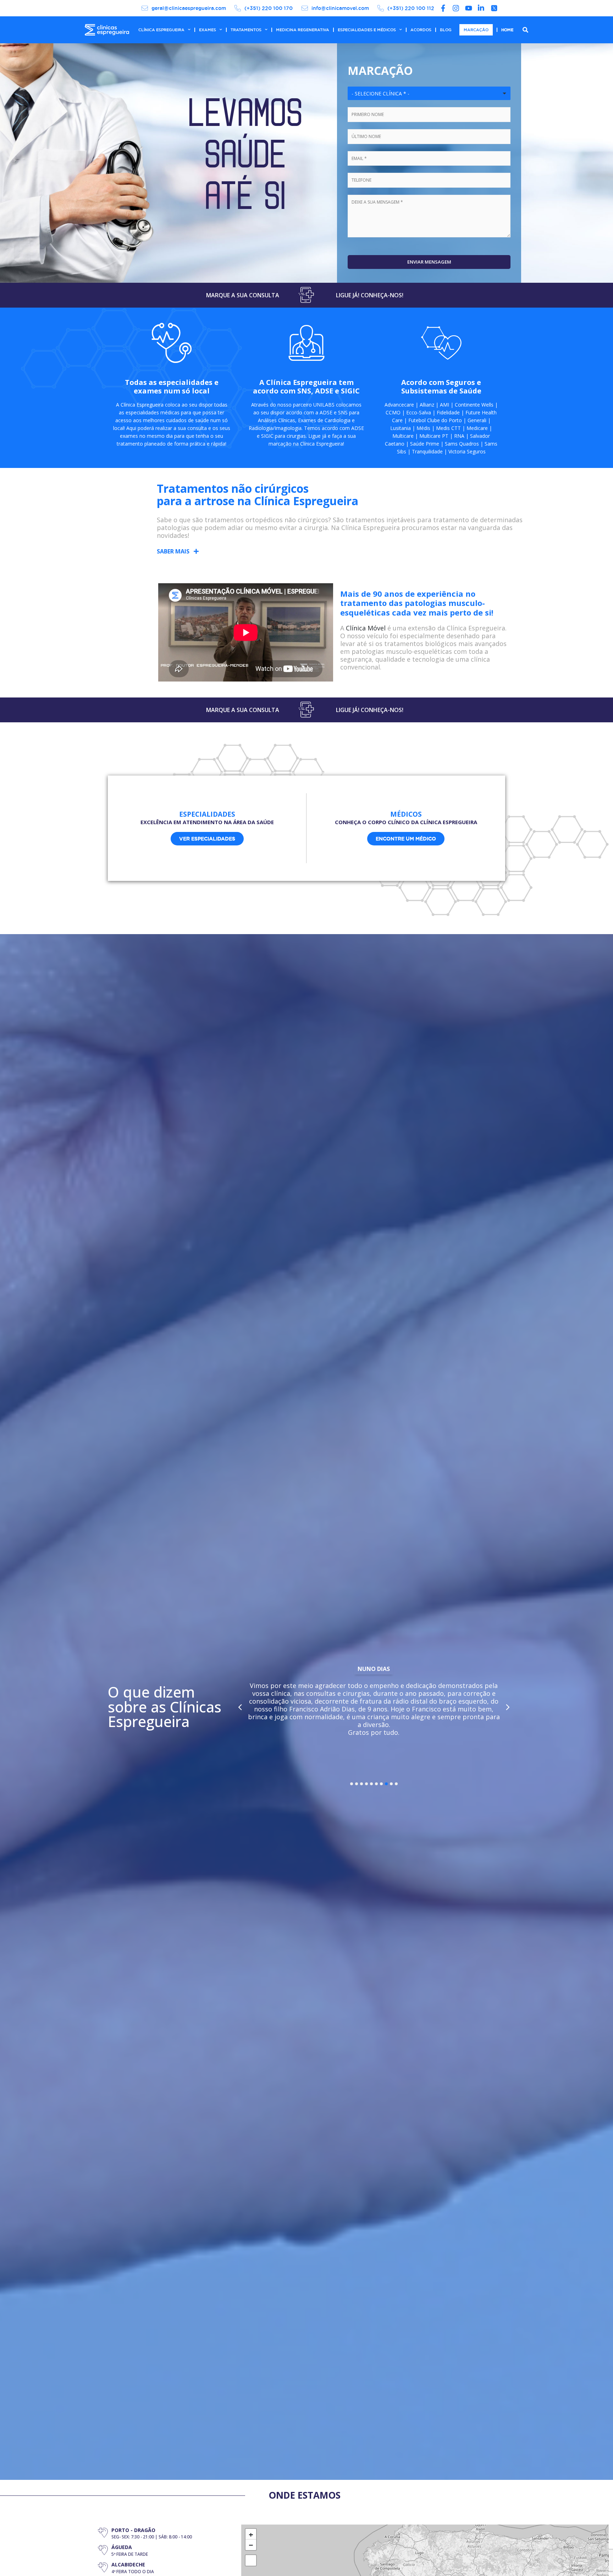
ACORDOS (421, 30)
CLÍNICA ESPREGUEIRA (161, 30)
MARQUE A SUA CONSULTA (243, 295)
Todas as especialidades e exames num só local (172, 387)
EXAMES (208, 30)
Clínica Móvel (366, 628)
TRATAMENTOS (246, 30)
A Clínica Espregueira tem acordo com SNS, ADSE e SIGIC (306, 387)
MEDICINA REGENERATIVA (303, 30)
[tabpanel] (374, 1703)
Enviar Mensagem (429, 262)
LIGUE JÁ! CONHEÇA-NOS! (370, 295)
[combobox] (429, 93)
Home (507, 30)
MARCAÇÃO (476, 30)
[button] (178, 551)
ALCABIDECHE (128, 2564)
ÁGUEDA (122, 2547)
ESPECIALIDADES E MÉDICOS (367, 30)
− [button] (251, 2545)
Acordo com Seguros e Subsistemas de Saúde (441, 387)
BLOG (446, 30)
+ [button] (251, 2534)
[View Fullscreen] (251, 2560)
